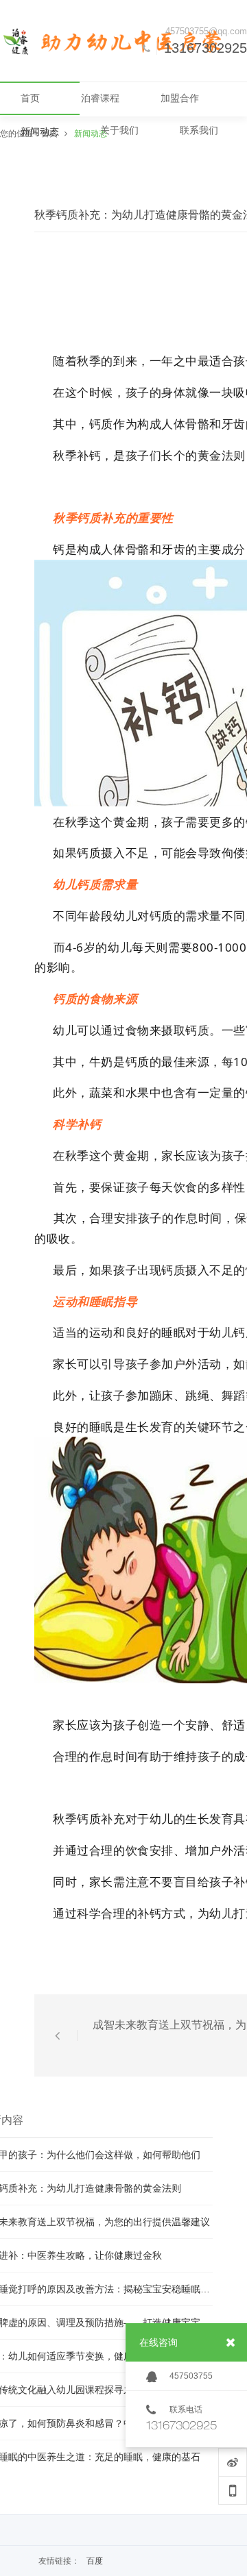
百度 (95, 2561)
